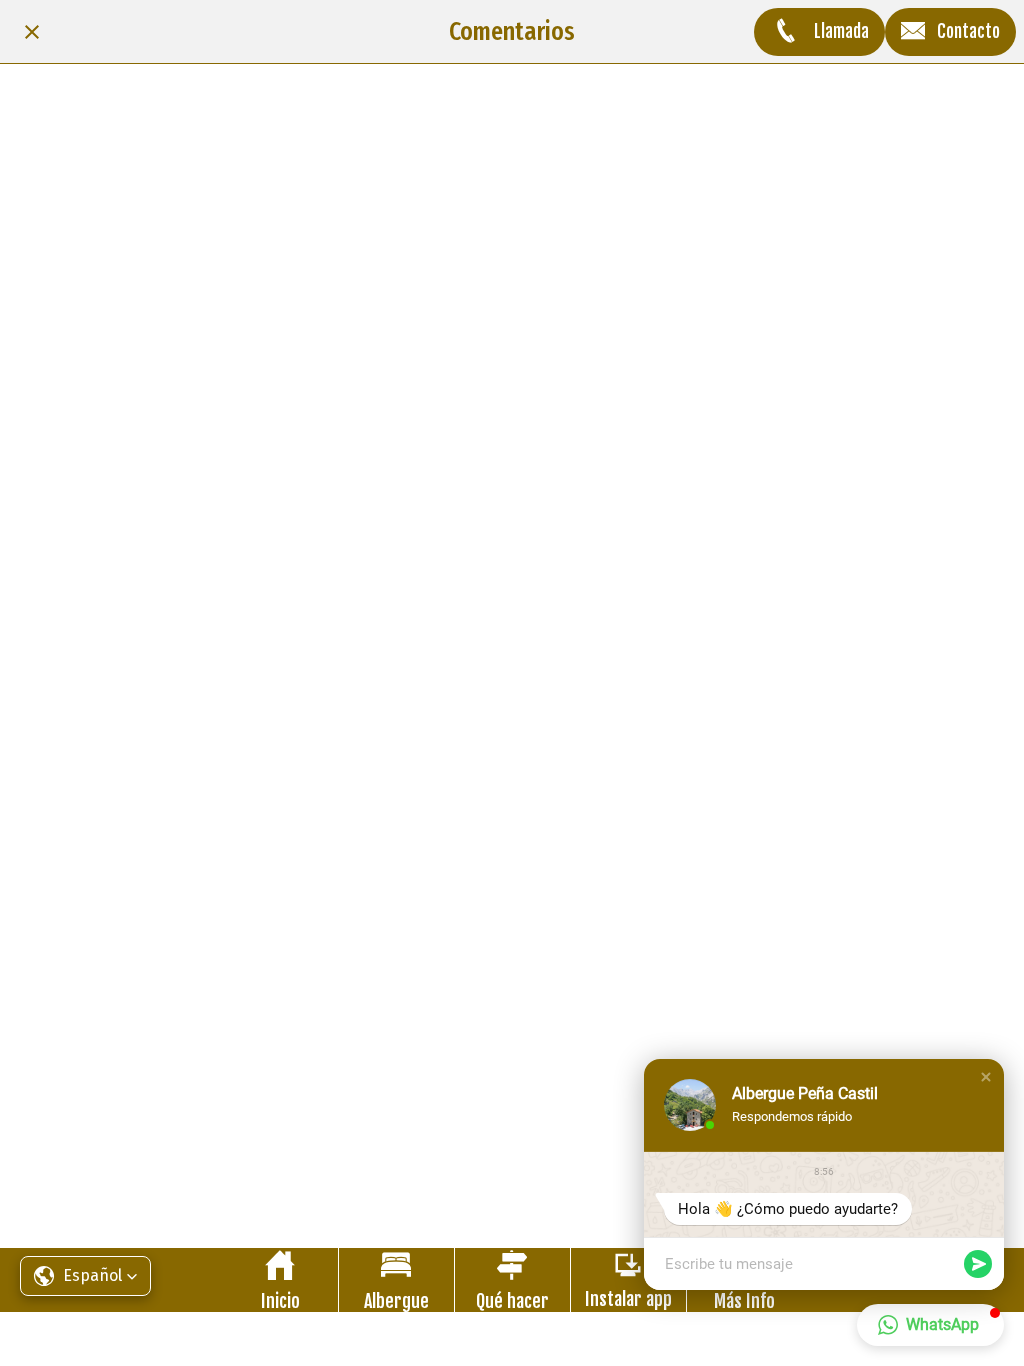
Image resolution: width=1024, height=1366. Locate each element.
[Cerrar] (32, 32)
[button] (986, 1077)
